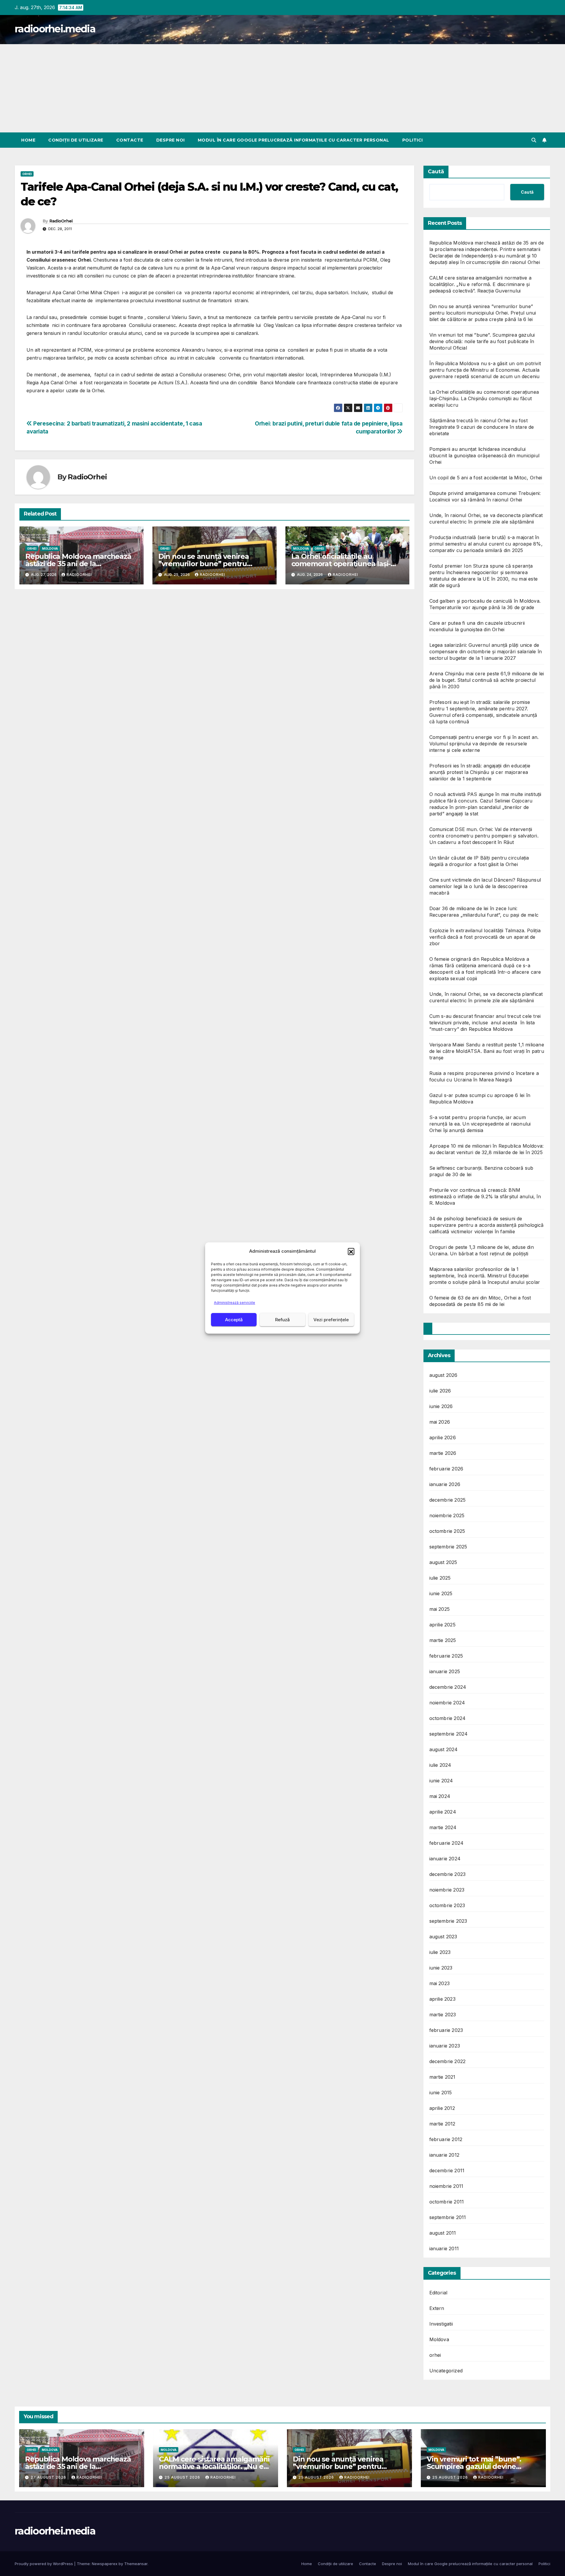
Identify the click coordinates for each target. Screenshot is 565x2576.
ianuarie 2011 (444, 2248)
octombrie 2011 (447, 2202)
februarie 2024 (447, 1843)
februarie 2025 (446, 1656)
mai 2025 (440, 1609)
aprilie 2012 (442, 2108)
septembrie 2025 (448, 1547)
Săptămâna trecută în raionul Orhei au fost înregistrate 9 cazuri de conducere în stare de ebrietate (482, 427)
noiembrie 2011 (446, 2186)
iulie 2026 (440, 1391)
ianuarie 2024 (445, 1859)
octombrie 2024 (448, 1718)
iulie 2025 (440, 1578)
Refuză (282, 1320)
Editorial (438, 2293)
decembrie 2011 (447, 2171)
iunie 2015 (441, 2093)
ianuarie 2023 (445, 2046)
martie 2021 (442, 2077)
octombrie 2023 (447, 1905)
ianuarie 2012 (444, 2155)
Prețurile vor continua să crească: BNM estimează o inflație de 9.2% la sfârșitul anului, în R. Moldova (485, 1196)
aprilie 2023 (442, 1999)
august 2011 (443, 2233)
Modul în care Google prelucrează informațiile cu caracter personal (294, 140)
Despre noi (171, 140)
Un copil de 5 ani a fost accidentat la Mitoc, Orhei (486, 478)
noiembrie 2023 (447, 1890)
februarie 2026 (446, 1469)
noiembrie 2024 (447, 1703)
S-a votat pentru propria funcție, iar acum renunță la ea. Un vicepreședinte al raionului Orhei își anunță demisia (480, 1124)
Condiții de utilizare (76, 140)
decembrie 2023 (448, 1874)
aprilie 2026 (443, 1437)
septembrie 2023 (448, 1921)
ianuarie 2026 (445, 1484)
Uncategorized (446, 2371)
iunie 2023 (441, 1968)
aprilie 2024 (443, 1812)
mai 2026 (440, 1422)
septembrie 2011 (448, 2217)
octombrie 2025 (447, 1531)
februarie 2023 (446, 2030)
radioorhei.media (55, 29)
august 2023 (443, 1937)
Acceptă (234, 1320)
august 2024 (444, 1749)
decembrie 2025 (448, 1500)
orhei (27, 174)
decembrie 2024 (448, 1687)
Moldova (50, 549)
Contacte (130, 140)
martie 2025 (443, 1640)
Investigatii (441, 2324)
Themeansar (136, 2564)
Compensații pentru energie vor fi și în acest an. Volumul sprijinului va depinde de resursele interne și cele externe (484, 744)
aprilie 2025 (442, 1625)
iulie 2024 (440, 1765)
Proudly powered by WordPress (44, 2564)
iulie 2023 (440, 1952)
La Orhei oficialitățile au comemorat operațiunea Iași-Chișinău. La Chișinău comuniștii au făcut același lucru (484, 398)
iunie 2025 (441, 1593)
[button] (351, 1251)
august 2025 (443, 1562)
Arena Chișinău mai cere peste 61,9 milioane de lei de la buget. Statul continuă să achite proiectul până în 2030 (487, 680)
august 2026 (443, 1375)
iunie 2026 (441, 1406)
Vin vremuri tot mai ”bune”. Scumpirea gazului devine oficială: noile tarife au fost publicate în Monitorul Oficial (482, 341)
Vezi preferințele (331, 1320)
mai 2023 (440, 1983)
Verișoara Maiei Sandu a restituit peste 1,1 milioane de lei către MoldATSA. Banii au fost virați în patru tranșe (487, 1051)
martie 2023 (443, 2015)
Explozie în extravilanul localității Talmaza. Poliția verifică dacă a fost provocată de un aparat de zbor (485, 937)
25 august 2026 (183, 2477)
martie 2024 (443, 1827)
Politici (413, 140)
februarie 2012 (446, 2139)
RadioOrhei (61, 221)
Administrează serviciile (235, 1303)
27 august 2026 (49, 2477)
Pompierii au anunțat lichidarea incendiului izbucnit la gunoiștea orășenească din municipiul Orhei (485, 456)
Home (28, 140)
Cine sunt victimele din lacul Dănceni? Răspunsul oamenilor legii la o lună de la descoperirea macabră (485, 886)
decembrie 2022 (448, 2061)
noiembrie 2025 (447, 1515)
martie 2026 (443, 1453)
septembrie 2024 (449, 1734)
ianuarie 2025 (445, 1671)
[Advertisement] (282, 88)
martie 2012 (442, 2124)
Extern (437, 2308)
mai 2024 (440, 1796)
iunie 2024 (441, 1781)
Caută (436, 172)
